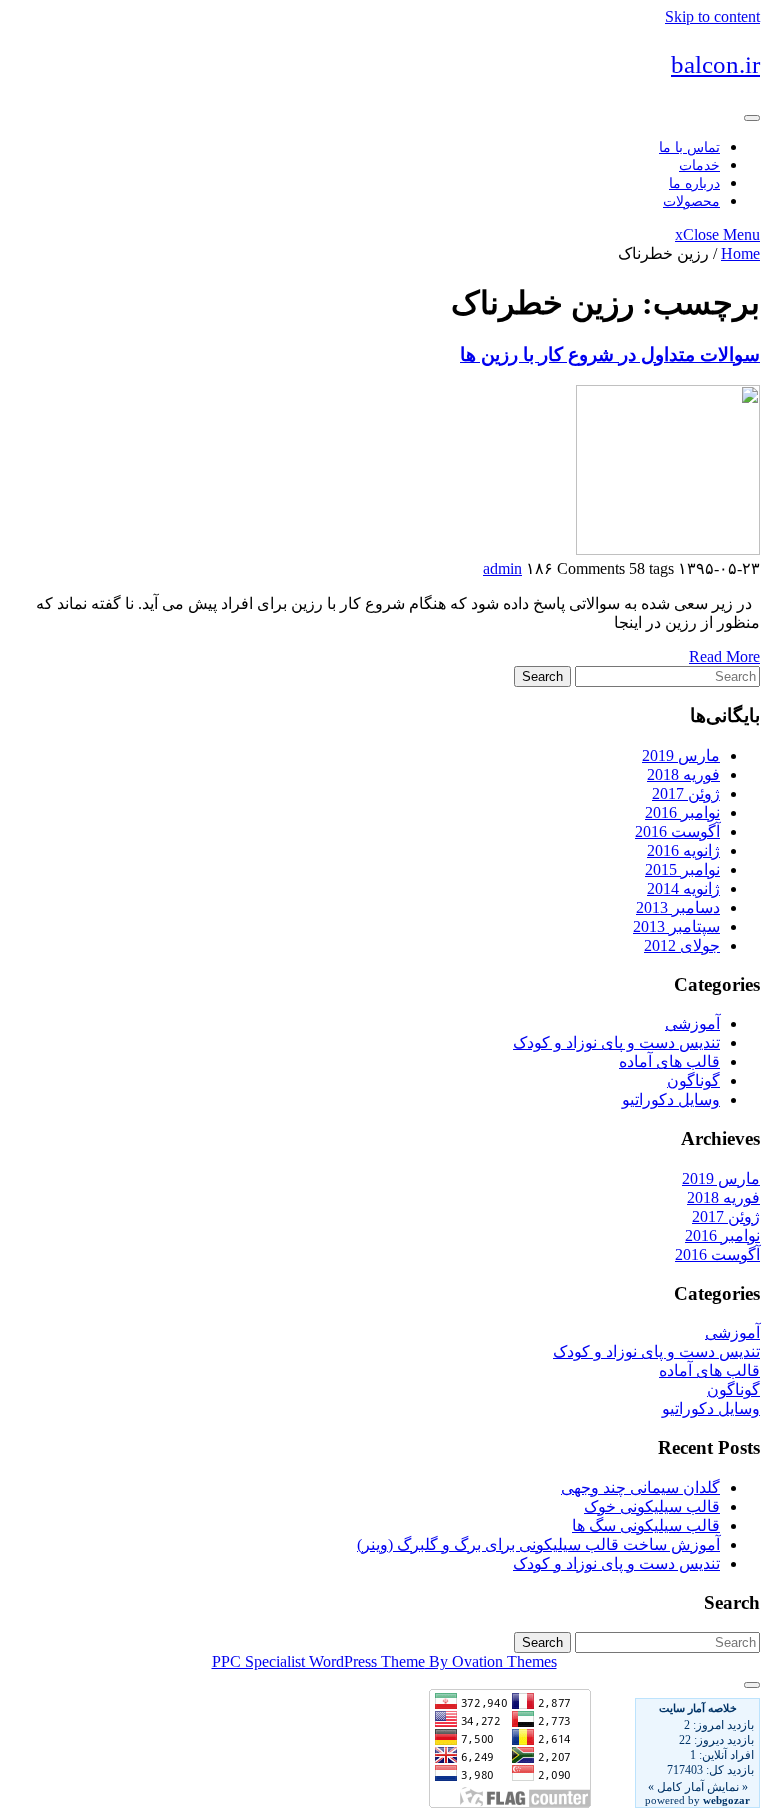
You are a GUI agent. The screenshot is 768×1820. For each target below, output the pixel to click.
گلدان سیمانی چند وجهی (640, 1487)
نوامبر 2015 (682, 869)
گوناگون (693, 1080)
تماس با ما (689, 147)
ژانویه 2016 (683, 850)
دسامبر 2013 (678, 907)
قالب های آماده (669, 1061)
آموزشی (692, 1023)
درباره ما (694, 183)
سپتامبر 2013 (676, 926)
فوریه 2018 (683, 774)
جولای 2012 (682, 945)
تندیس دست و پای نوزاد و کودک (616, 1042)
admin (502, 568)
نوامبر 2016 (682, 812)
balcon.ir (715, 64)
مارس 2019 (681, 755)
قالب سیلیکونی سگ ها (646, 1525)
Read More (724, 656)
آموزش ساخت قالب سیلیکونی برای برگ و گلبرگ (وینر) (538, 1544)
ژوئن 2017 (686, 793)
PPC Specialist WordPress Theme (384, 1661)
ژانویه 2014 (683, 888)
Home (740, 253)
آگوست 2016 (677, 831)
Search (542, 676)
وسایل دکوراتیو (671, 1099)
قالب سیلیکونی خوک (652, 1506)
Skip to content (712, 16)
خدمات (699, 165)
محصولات (691, 201)
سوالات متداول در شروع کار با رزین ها (610, 354)
